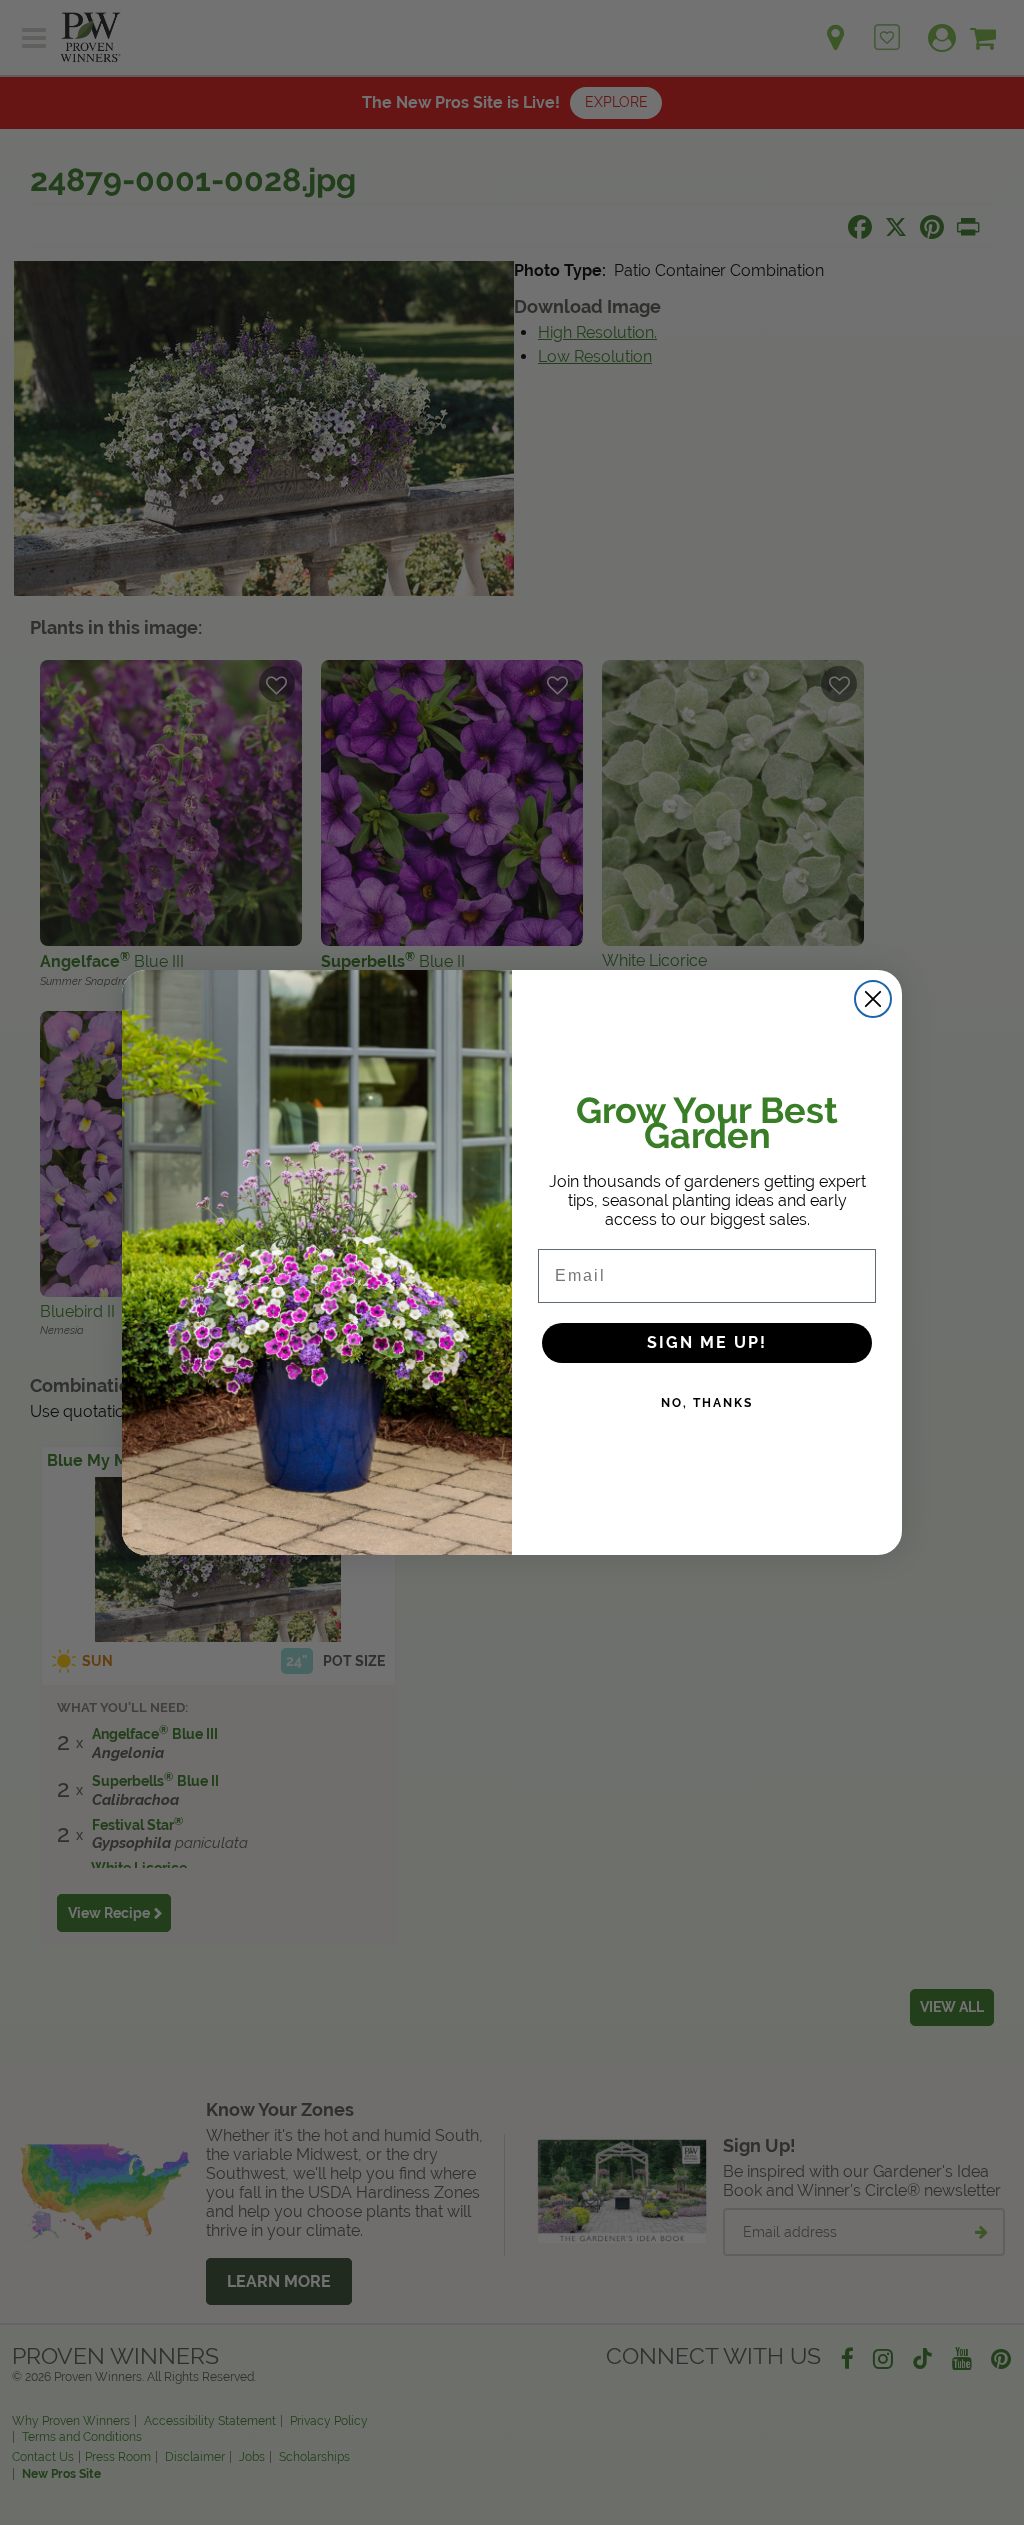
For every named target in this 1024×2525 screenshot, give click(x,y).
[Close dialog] (873, 999)
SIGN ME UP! (707, 1342)
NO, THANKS (707, 1403)
